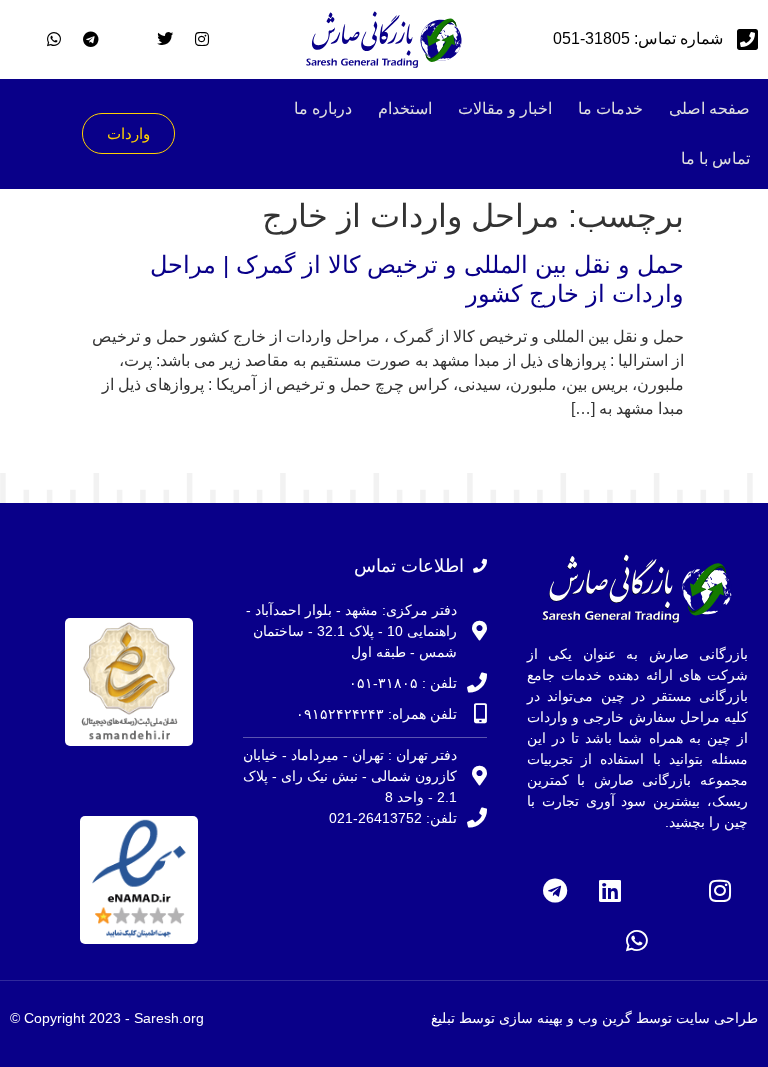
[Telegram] (555, 890)
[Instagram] (720, 890)
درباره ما (323, 108)
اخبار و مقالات (505, 108)
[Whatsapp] (637, 940)
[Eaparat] (665, 890)
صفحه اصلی (709, 108)
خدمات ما (610, 108)
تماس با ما (715, 158)
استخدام (405, 108)
